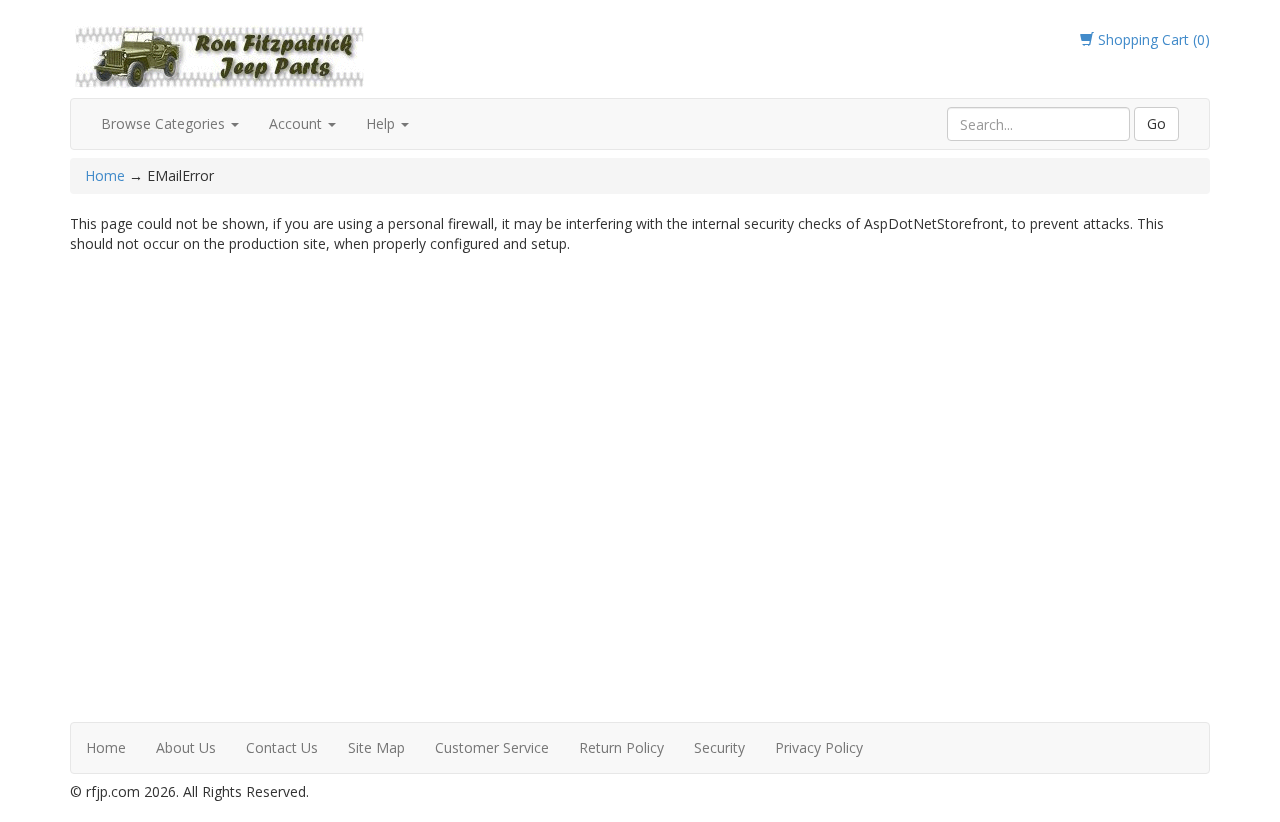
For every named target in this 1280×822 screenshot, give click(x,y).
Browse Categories (165, 123)
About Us (186, 747)
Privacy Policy (819, 747)
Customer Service (492, 747)
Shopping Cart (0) (1152, 39)
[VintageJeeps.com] (220, 53)
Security (719, 747)
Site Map (376, 747)
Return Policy (621, 747)
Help (382, 123)
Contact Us (282, 747)
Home (107, 175)
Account (297, 123)
